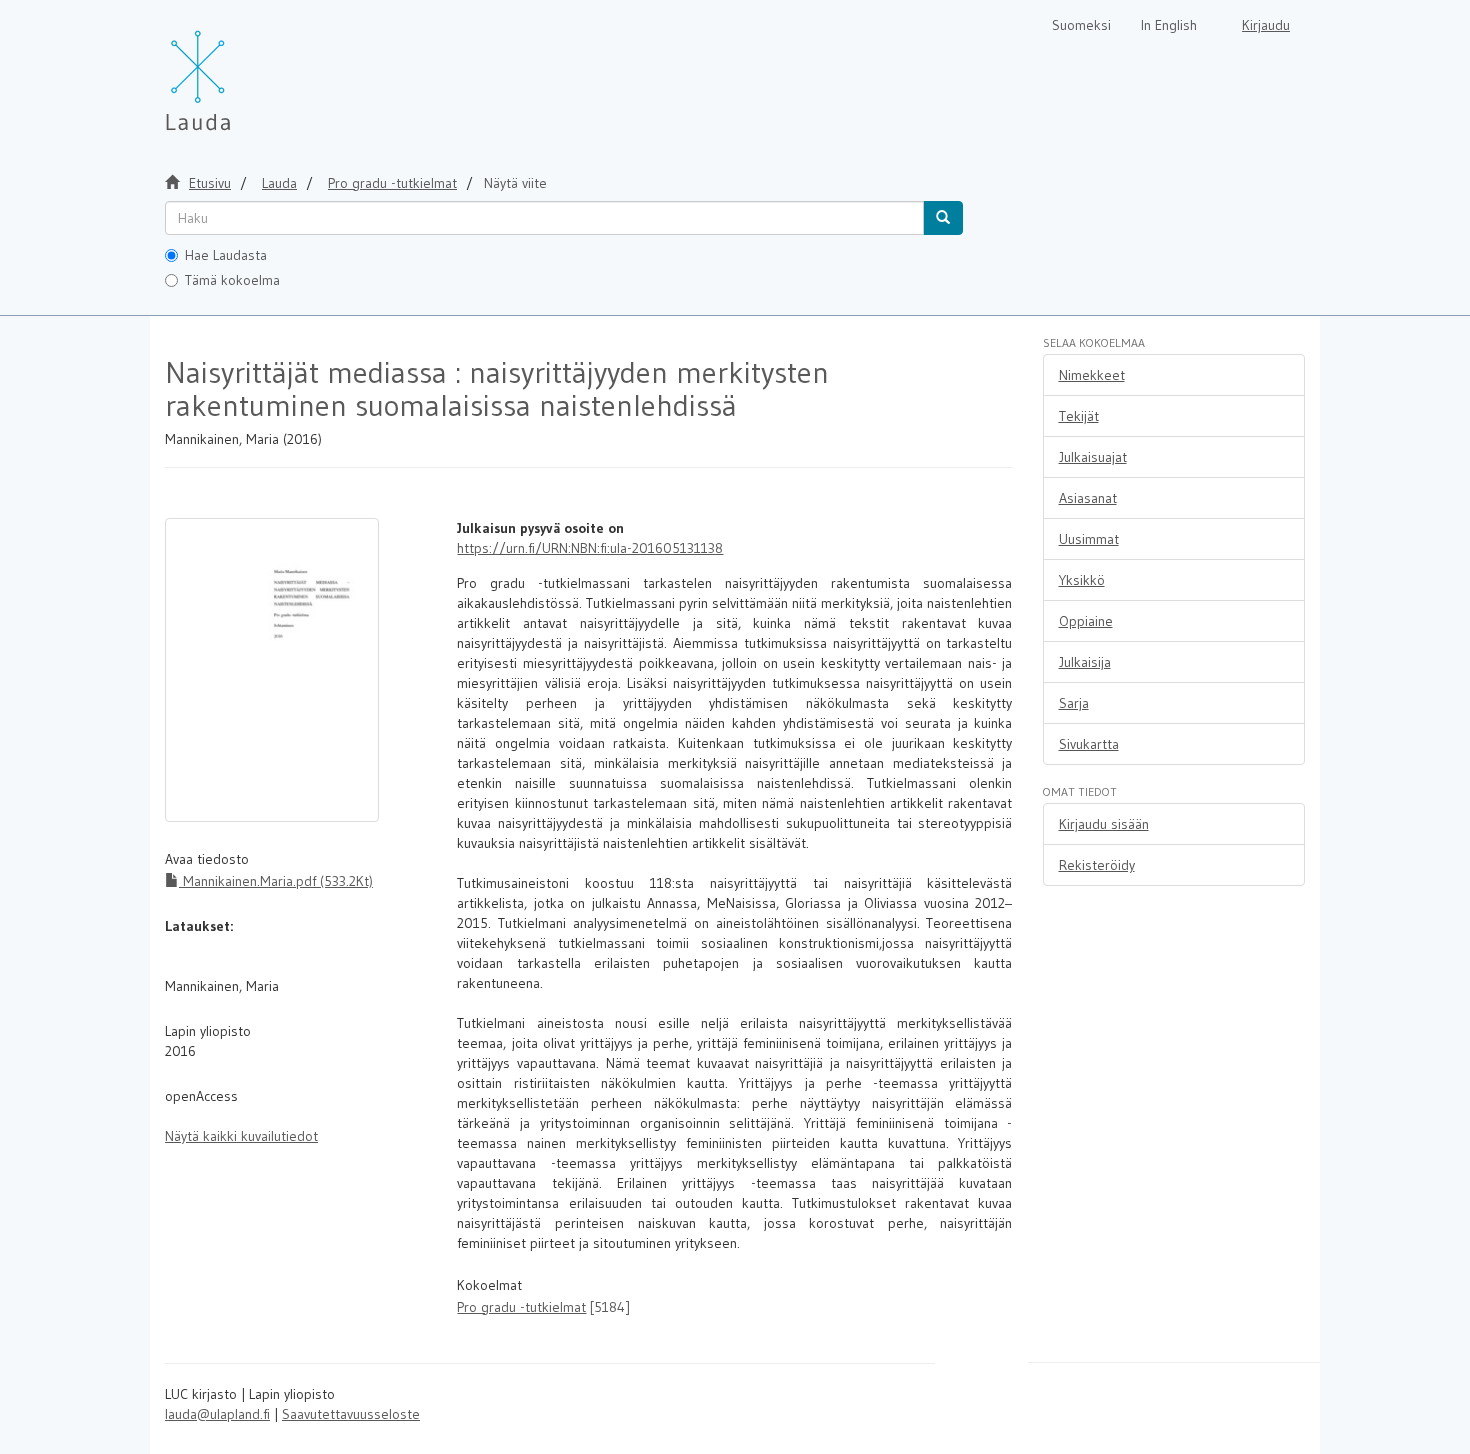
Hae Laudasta (226, 255)
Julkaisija (1085, 662)
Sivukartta (1089, 744)
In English (1169, 25)
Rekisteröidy (1097, 865)
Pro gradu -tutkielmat (392, 183)
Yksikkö (1082, 580)
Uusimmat (1089, 539)
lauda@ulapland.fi (217, 1414)
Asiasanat (1088, 498)
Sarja (1074, 703)
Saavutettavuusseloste (351, 1414)
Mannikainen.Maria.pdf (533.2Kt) (276, 881)
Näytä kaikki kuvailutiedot (241, 1136)
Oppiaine (1086, 621)
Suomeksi (1081, 25)
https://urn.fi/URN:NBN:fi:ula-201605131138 (590, 548)
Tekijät (1079, 416)
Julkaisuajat (1093, 457)
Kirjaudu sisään (1104, 824)
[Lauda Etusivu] (240, 70)
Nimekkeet (1092, 375)
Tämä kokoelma (232, 280)
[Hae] (943, 218)
